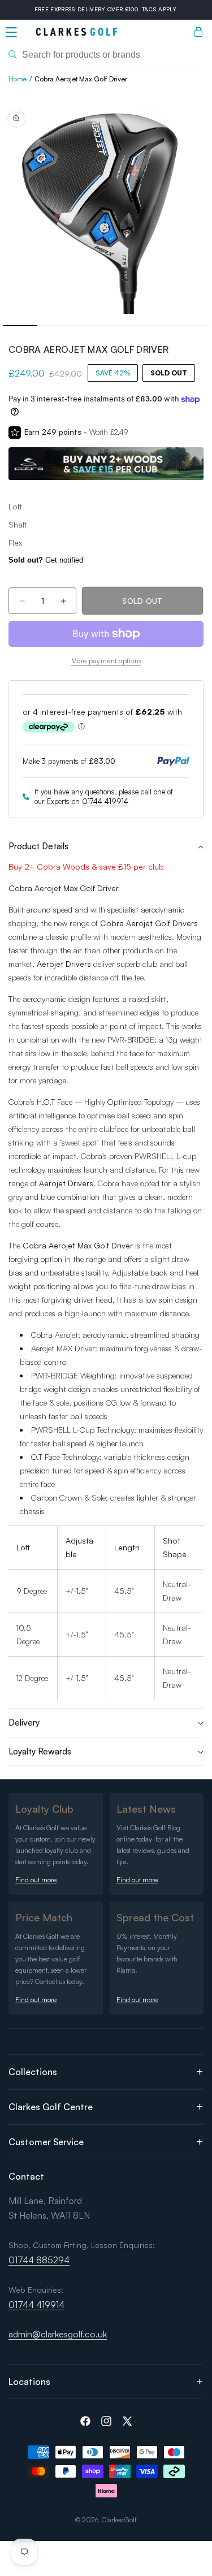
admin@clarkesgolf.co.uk (58, 2334)
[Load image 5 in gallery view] (192, 326)
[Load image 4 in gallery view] (157, 326)
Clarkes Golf (119, 2520)
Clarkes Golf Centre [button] (51, 2107)
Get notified (46, 560)
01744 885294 (39, 2260)
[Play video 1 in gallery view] (55, 326)
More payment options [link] (106, 661)
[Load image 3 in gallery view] (124, 326)
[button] (11, 32)
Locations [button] (29, 2381)
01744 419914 (105, 801)
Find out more (36, 1880)
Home (18, 79)
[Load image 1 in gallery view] (20, 326)
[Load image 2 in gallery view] (89, 326)
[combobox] (106, 55)
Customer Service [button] (46, 2142)
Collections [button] (33, 2072)
